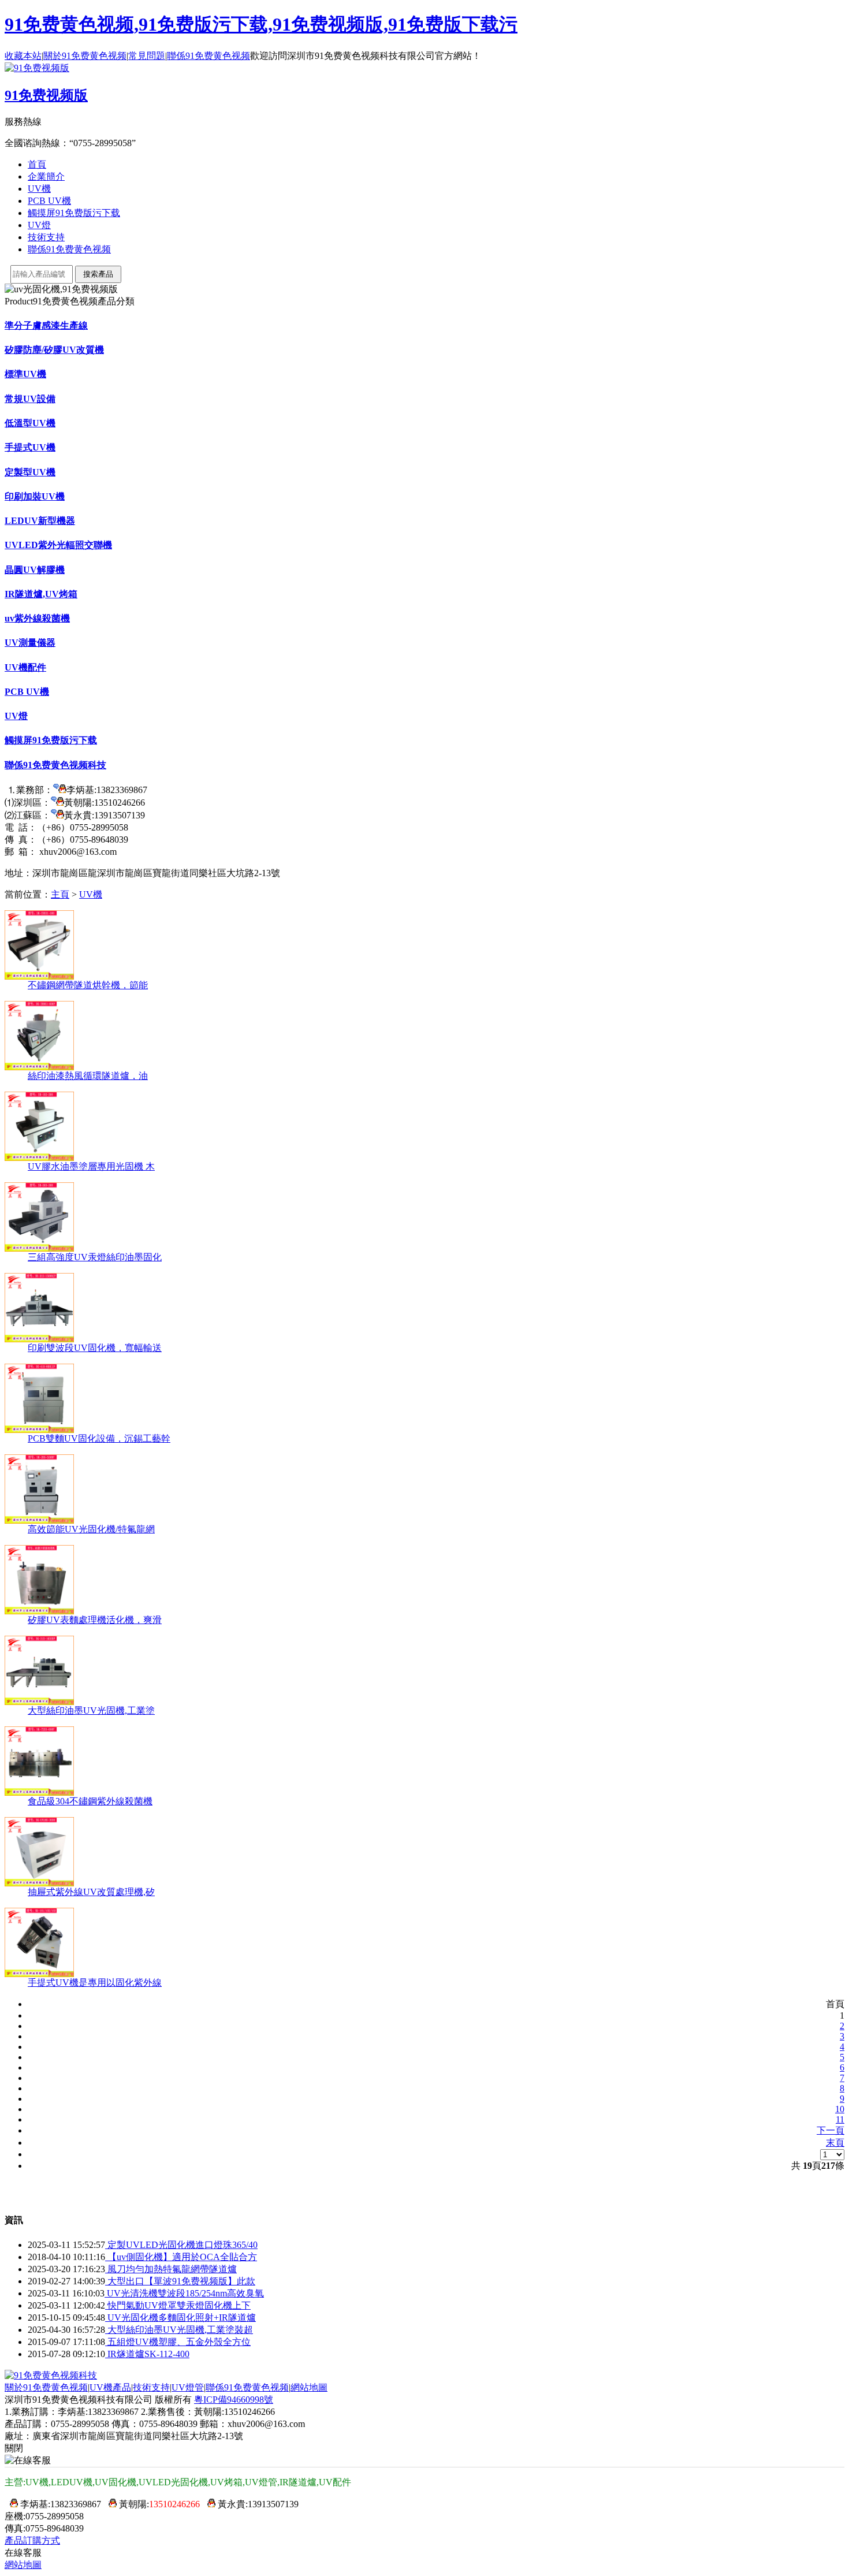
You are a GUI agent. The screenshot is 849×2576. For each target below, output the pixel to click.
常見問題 (147, 56)
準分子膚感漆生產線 (46, 325)
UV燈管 (188, 2387)
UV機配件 (25, 667)
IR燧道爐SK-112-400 (147, 2354)
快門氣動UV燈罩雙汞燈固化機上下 (178, 2305)
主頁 (60, 894)
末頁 (835, 2143)
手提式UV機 (30, 447)
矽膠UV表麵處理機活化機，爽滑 (95, 1620)
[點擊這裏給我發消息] (60, 790)
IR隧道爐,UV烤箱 (41, 594)
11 (840, 2119)
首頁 (37, 164)
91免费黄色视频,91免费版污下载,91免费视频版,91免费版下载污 (261, 24)
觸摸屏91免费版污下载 (74, 213)
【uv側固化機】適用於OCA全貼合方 (181, 2257)
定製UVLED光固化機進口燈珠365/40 (181, 2245)
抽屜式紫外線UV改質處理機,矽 (91, 1892)
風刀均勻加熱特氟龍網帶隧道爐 (171, 2269)
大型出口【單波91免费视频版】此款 (180, 2281)
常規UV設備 (30, 399)
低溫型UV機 (30, 423)
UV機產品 (110, 2387)
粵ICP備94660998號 (234, 2400)
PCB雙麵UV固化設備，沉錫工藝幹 (99, 1438)
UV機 (39, 189)
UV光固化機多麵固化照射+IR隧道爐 (180, 2318)
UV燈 (39, 225)
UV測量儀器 (30, 643)
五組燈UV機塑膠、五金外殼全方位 (178, 2342)
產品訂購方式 (32, 2540)
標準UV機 (25, 374)
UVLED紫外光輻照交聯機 (58, 545)
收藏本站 (23, 56)
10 (840, 2109)
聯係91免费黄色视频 (208, 56)
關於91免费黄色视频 (85, 56)
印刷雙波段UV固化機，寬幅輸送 (95, 1348)
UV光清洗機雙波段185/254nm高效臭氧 (184, 2293)
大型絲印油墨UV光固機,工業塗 (91, 1710)
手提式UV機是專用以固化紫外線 (95, 1983)
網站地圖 (309, 2387)
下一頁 (831, 2130)
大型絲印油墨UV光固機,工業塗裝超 (179, 2330)
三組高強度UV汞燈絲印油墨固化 (95, 1257)
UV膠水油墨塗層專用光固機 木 (91, 1166)
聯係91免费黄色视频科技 (55, 765)
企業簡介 (46, 176)
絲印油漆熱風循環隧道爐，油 (88, 1076)
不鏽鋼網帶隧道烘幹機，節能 (88, 985)
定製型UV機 (30, 472)
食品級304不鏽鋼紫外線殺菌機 (90, 1801)
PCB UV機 (49, 201)
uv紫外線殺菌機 (37, 618)
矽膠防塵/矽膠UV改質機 (54, 350)
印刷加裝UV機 (35, 496)
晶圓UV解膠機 (35, 570)
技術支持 (46, 237)
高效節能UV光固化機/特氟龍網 (91, 1529)
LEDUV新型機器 (40, 521)
